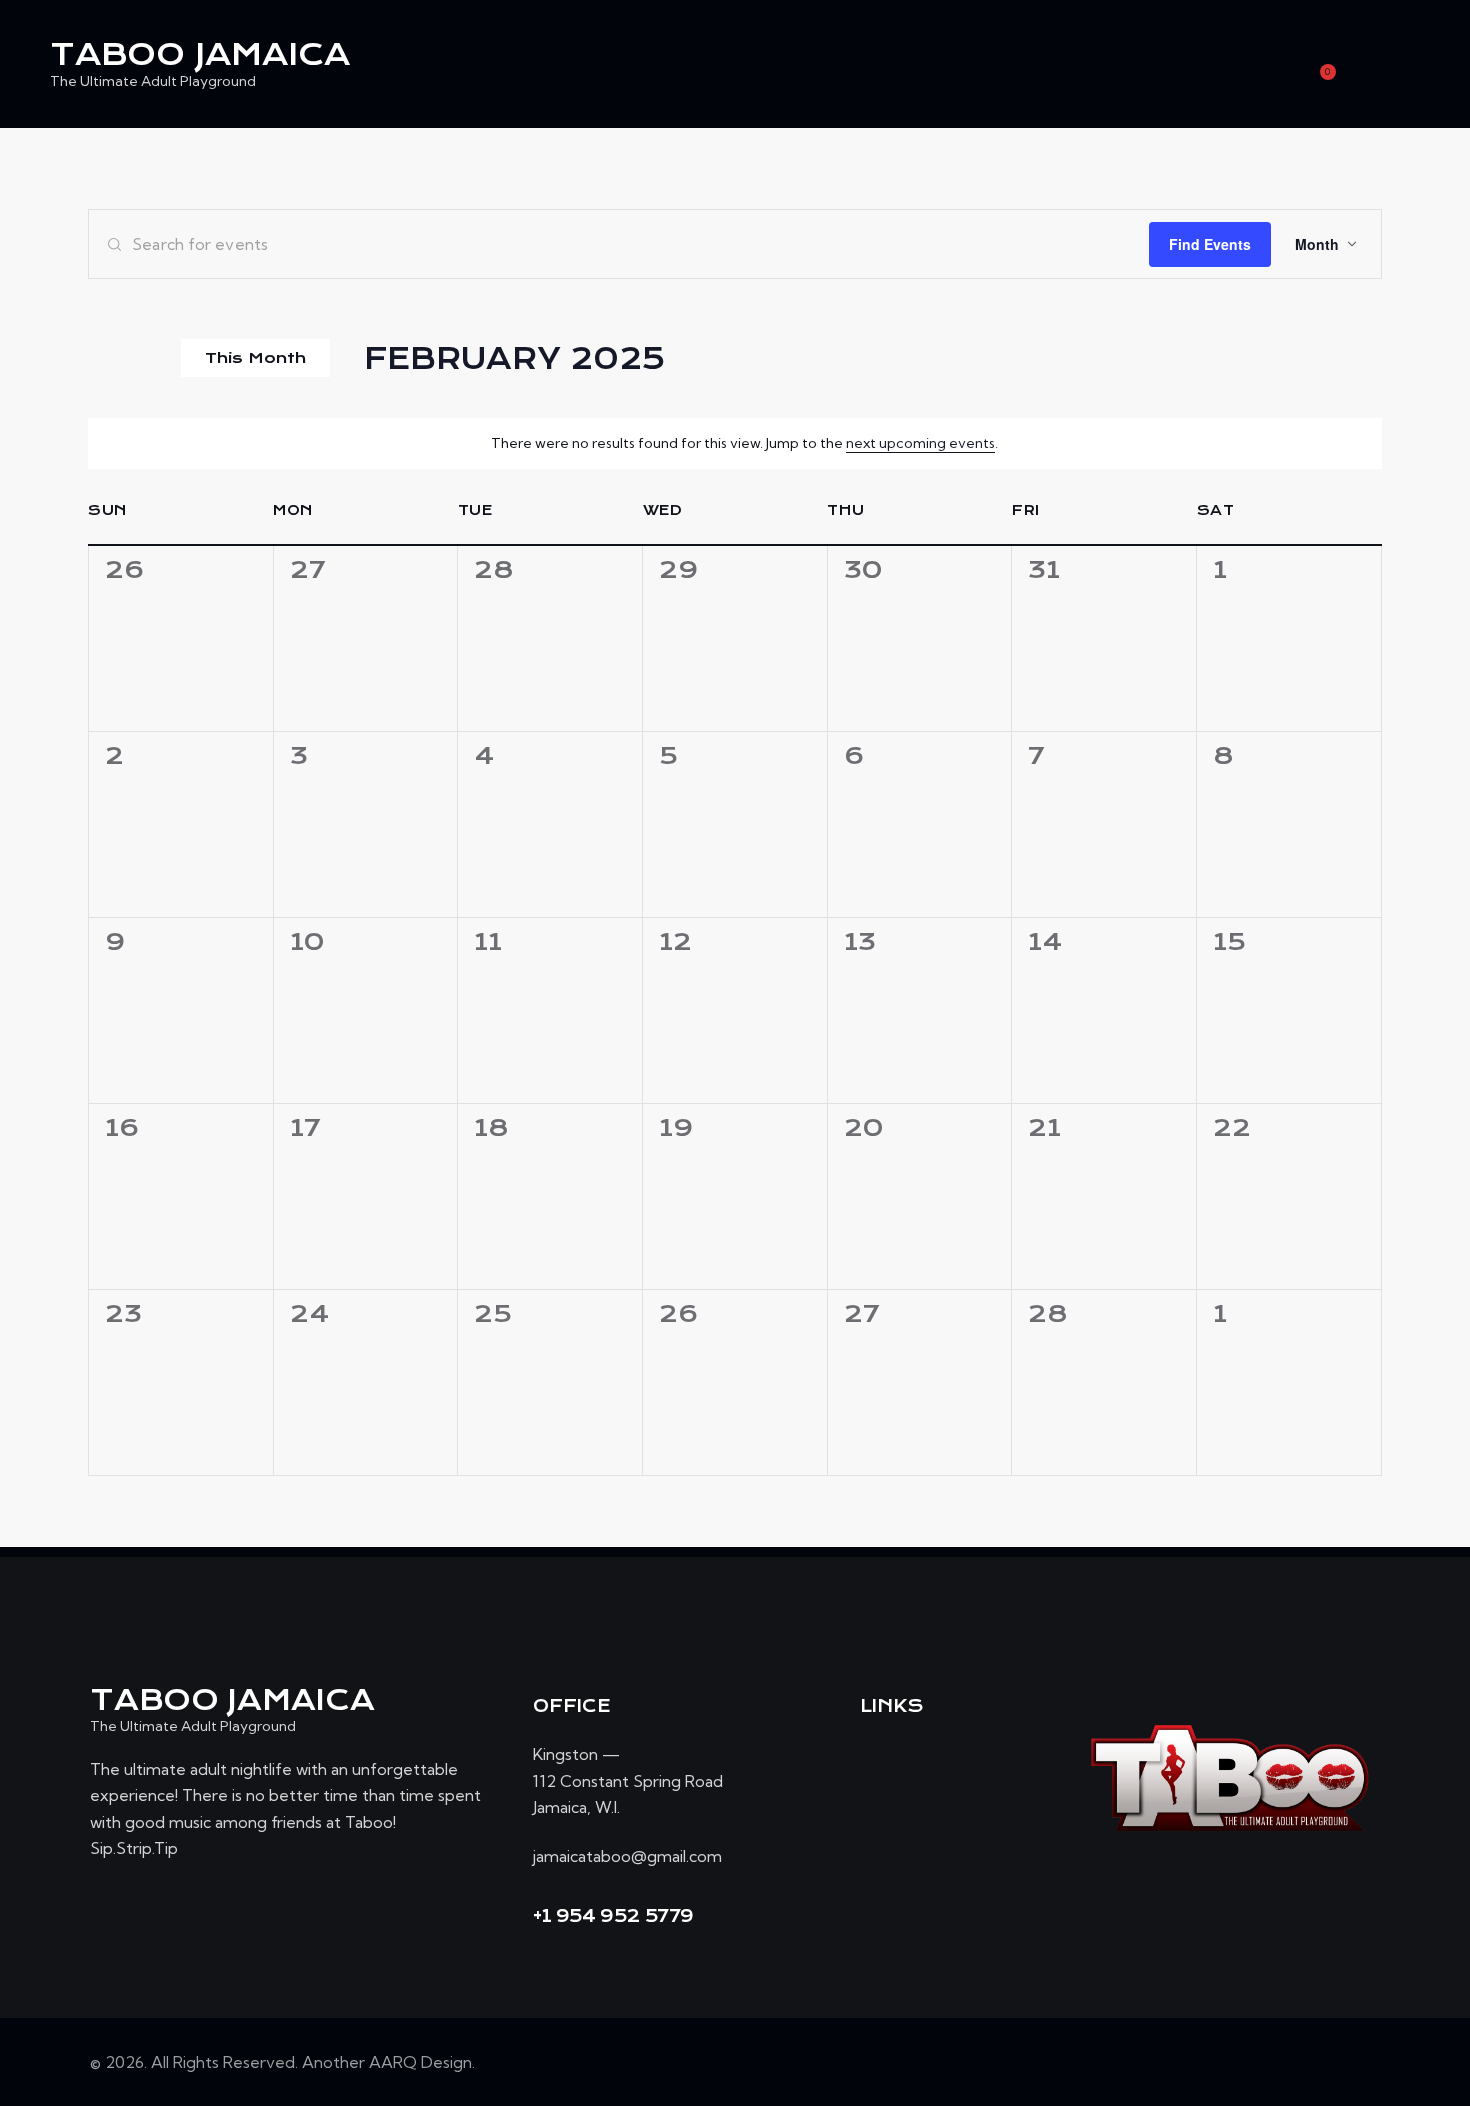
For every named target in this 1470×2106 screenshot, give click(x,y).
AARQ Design (420, 2062)
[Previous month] (101, 358)
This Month (255, 358)
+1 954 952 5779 (613, 1916)
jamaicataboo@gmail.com (627, 1856)
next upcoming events (920, 443)
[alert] (744, 443)
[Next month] (143, 358)
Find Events (1210, 244)
